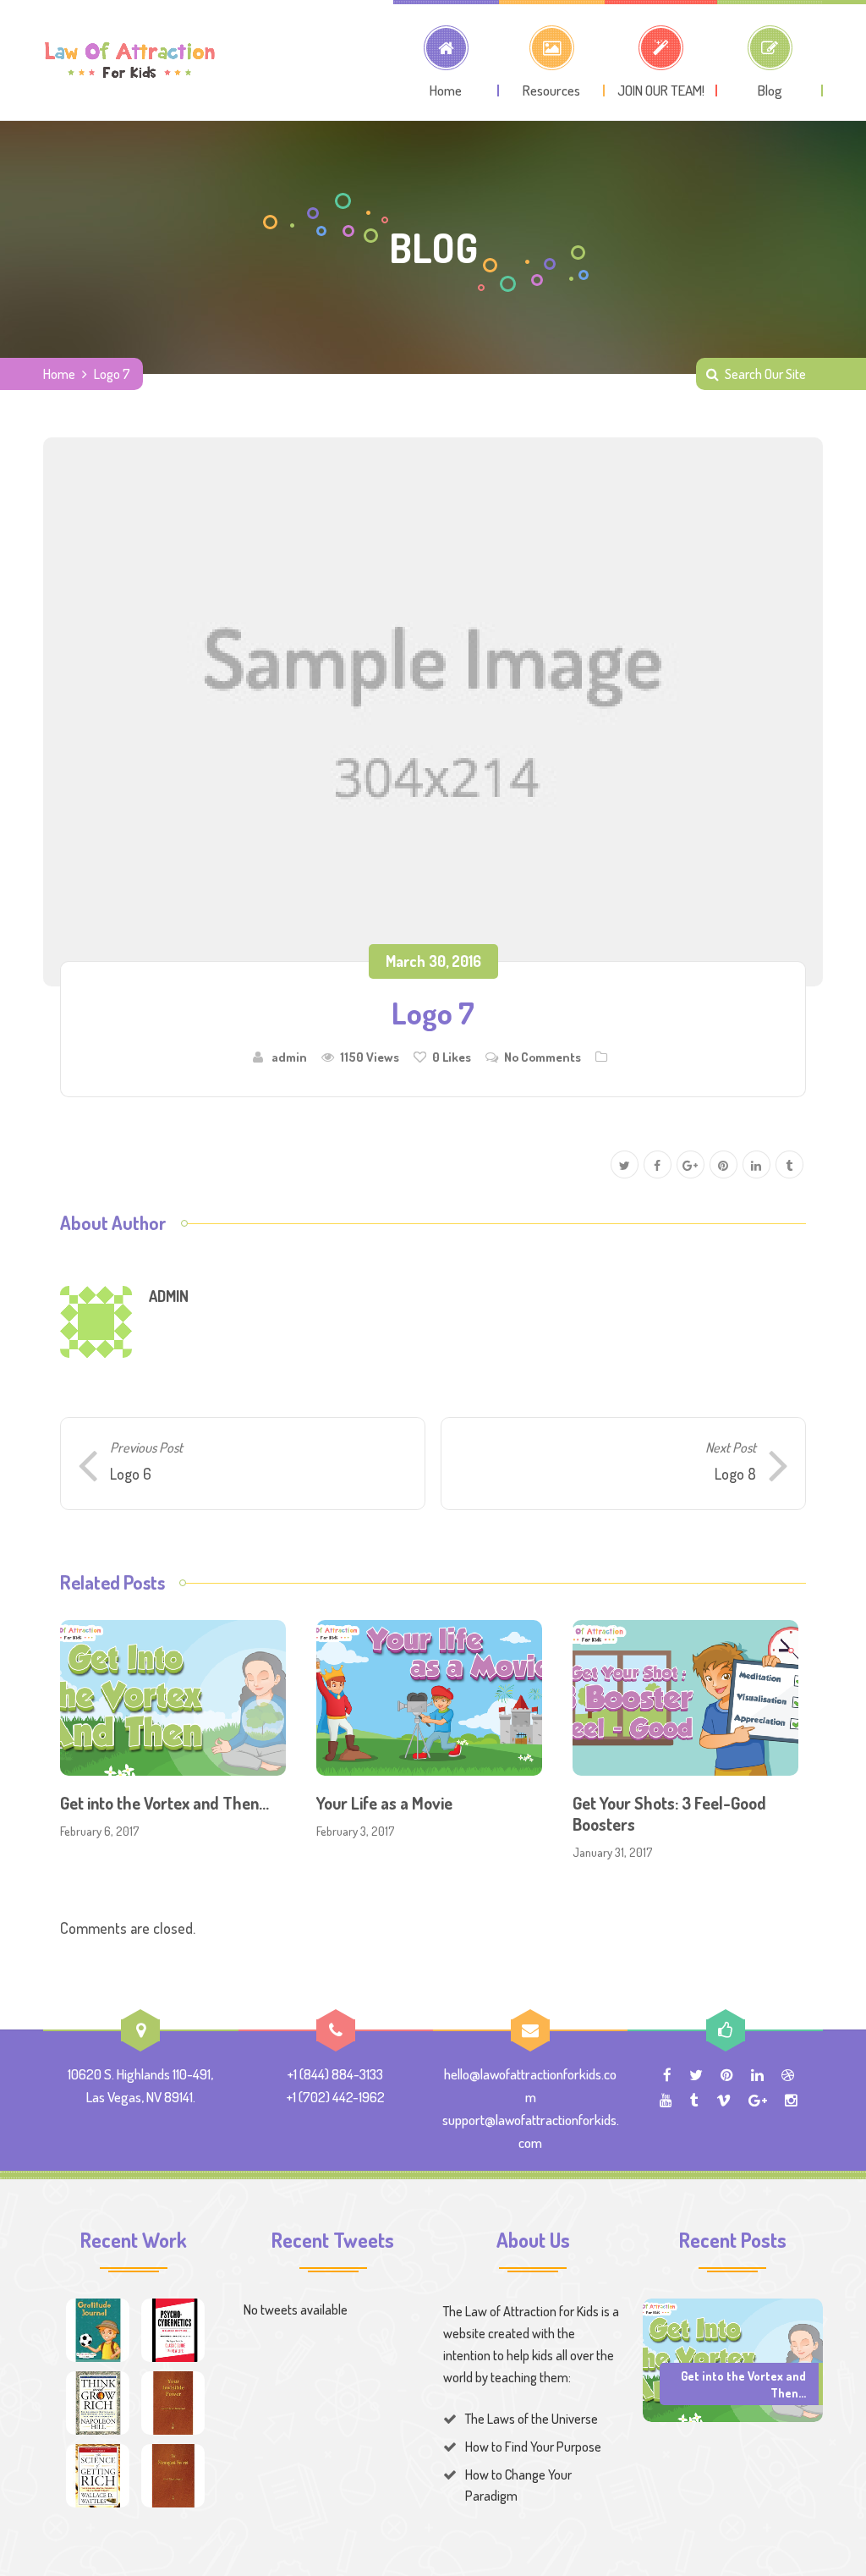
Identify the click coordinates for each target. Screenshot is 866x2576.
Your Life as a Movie (384, 1803)
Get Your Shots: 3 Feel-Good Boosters (669, 1813)
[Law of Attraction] (129, 60)
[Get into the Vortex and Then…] (733, 2358)
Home (59, 374)
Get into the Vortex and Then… (164, 1803)
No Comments (543, 1057)
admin (289, 1057)
